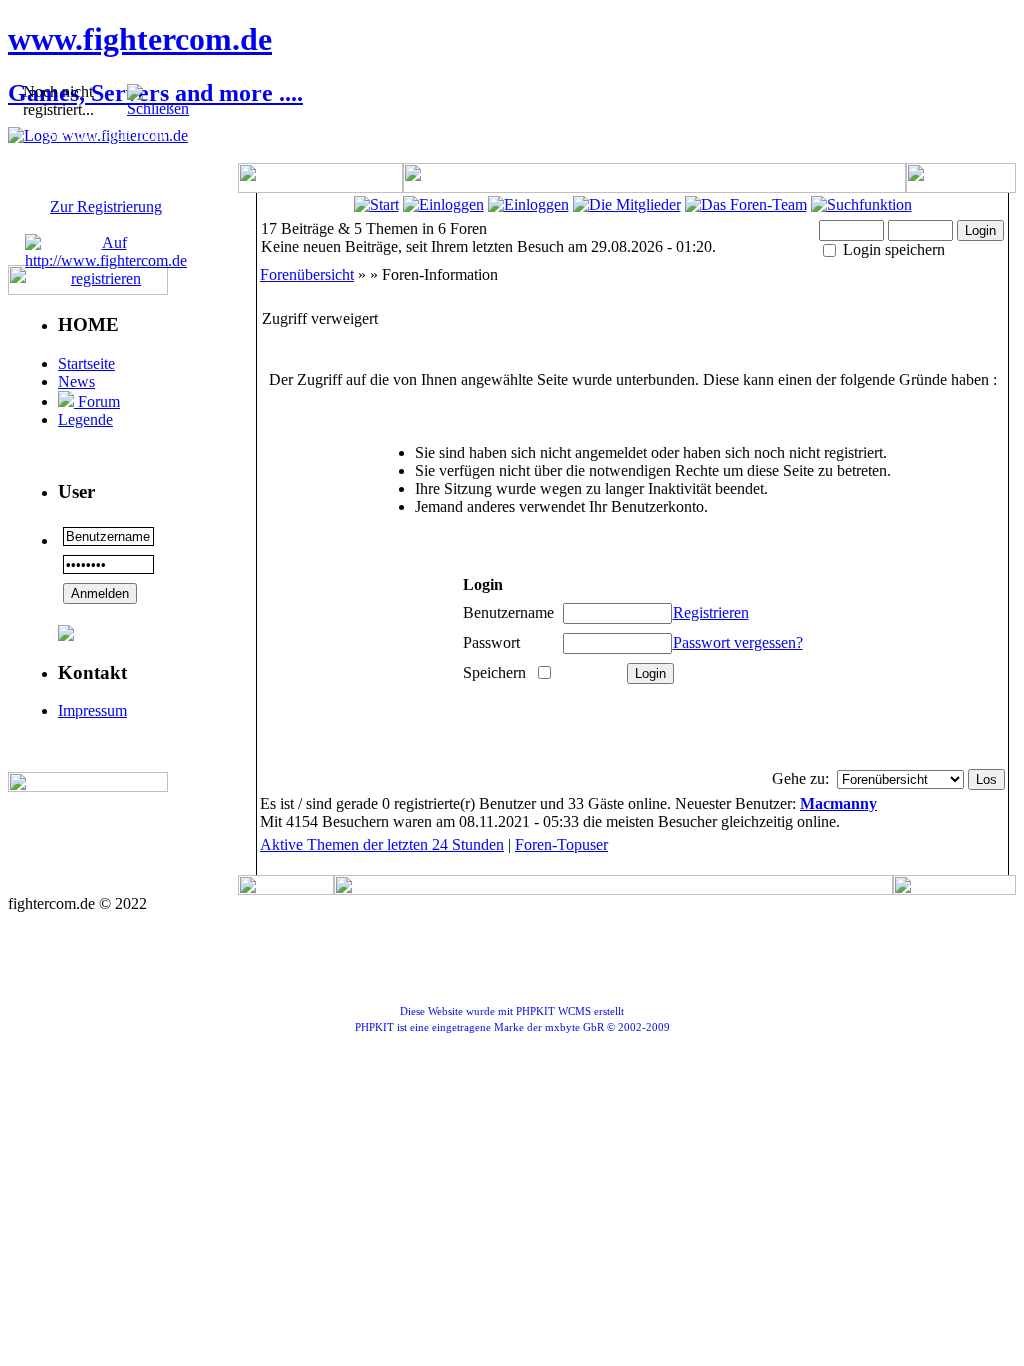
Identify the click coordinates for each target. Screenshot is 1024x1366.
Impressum (92, 710)
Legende (85, 419)
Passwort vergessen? (738, 642)
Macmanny (838, 803)
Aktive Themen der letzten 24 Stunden (382, 844)
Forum (97, 401)
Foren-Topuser (561, 844)
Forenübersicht (307, 274)
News (76, 381)
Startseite (86, 363)
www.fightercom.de (140, 39)
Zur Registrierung (106, 206)
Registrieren (711, 612)
